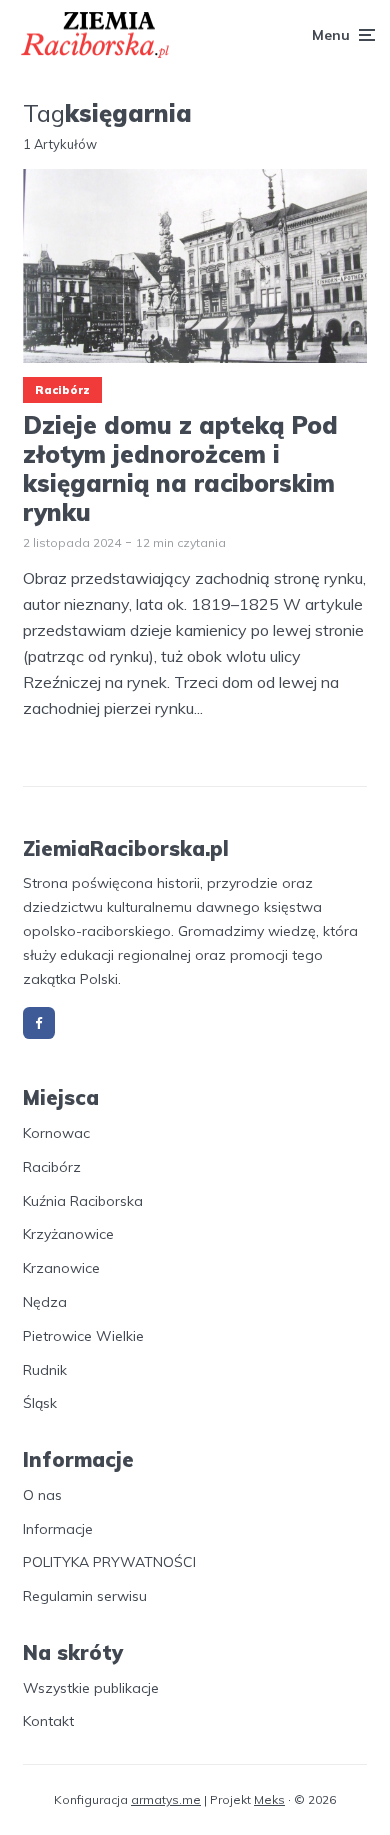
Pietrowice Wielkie (83, 1336)
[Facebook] (39, 1023)
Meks (269, 1799)
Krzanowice (61, 1268)
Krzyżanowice (68, 1234)
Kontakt (48, 1721)
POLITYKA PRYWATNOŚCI (109, 1562)
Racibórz (62, 390)
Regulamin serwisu (85, 1596)
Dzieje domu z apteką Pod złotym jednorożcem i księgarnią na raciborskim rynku (180, 468)
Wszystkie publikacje (91, 1688)
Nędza (45, 1302)
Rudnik (45, 1370)
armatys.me (166, 1799)
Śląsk (40, 1403)
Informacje (58, 1529)
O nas (42, 1495)
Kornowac (56, 1133)
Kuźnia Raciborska (83, 1201)
